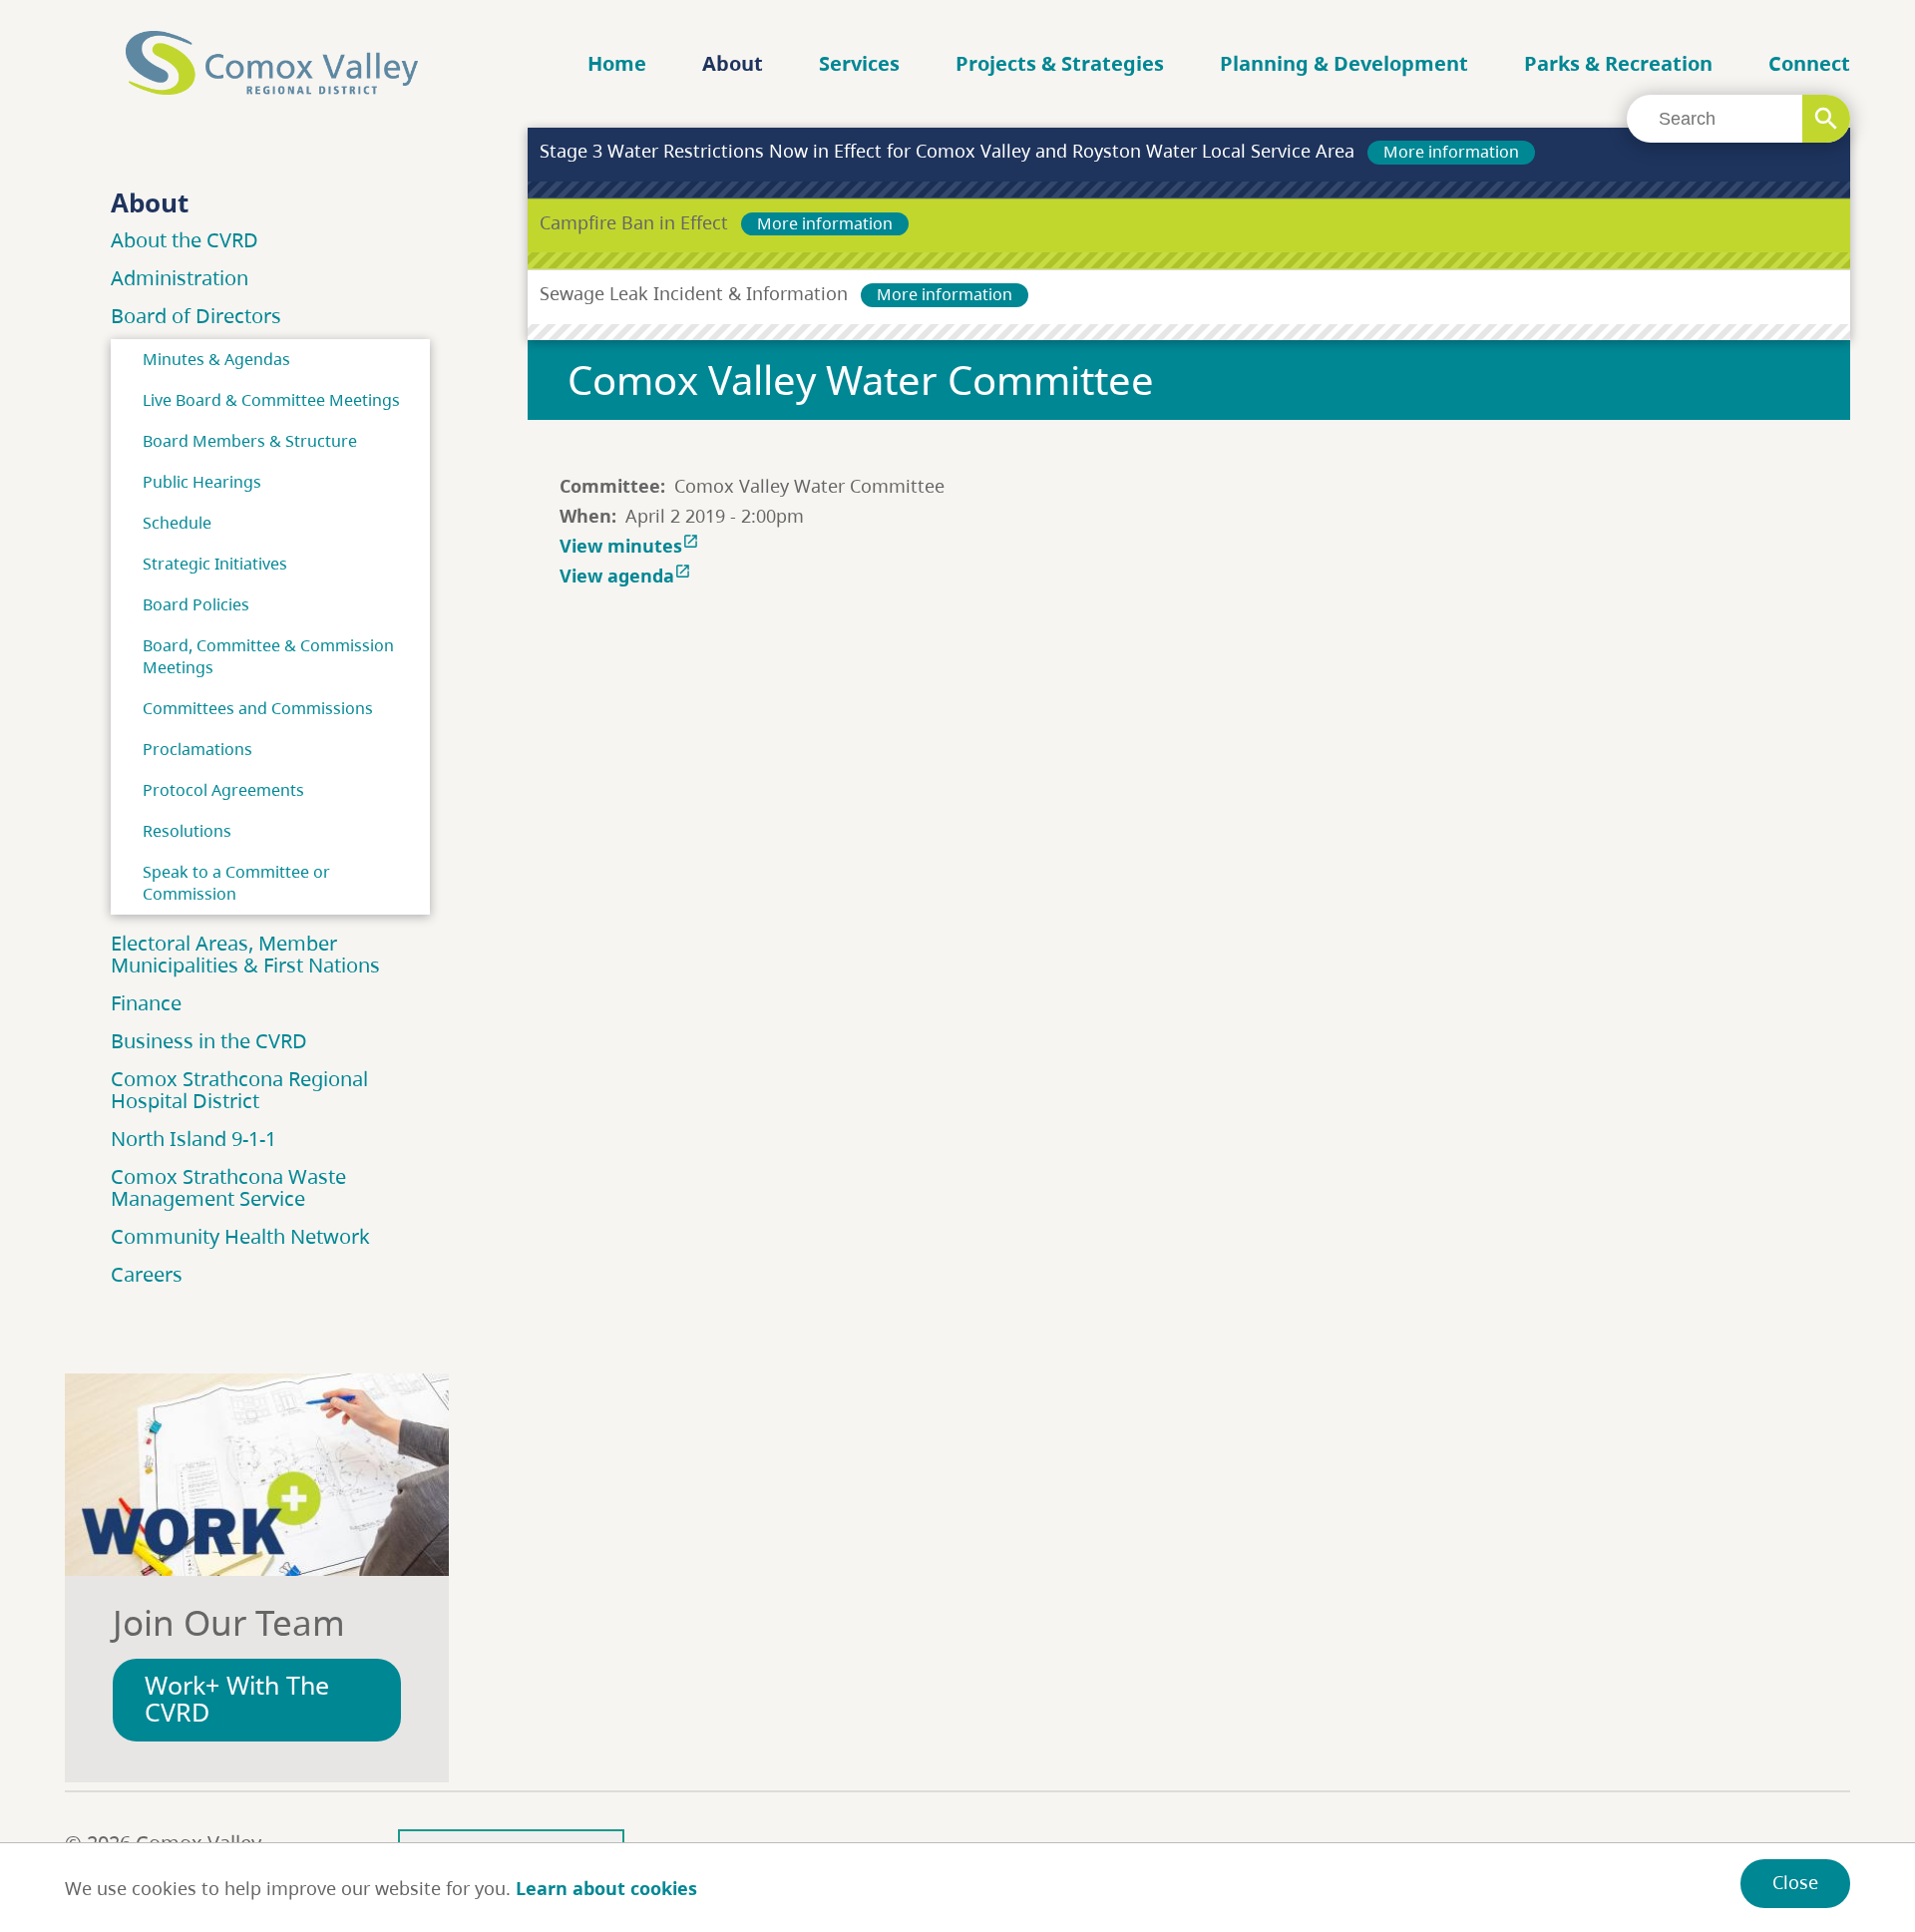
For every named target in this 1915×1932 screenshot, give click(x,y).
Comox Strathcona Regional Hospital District (239, 1090)
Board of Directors (196, 316)
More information (1451, 152)
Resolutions (187, 831)
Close (1795, 1882)
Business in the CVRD (209, 1041)
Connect (1809, 63)
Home (617, 63)
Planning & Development (1344, 63)
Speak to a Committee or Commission (236, 883)
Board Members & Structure (250, 441)
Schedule (177, 523)
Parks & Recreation (1618, 63)
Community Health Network (240, 1236)
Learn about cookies (606, 1888)
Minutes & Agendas (216, 359)
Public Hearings (202, 482)
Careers (147, 1274)
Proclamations (197, 749)
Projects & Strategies (1060, 63)
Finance (146, 1003)
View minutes (629, 546)
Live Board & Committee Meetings (271, 400)
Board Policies (196, 604)
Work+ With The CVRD (237, 1699)
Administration (180, 278)
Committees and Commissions (258, 708)
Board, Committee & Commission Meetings (268, 656)
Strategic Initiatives (215, 564)
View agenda (625, 576)
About (733, 63)
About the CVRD (185, 240)
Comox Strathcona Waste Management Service (228, 1187)
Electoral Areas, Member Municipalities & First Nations (245, 954)
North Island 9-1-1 (193, 1139)
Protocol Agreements (223, 790)
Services (859, 63)
